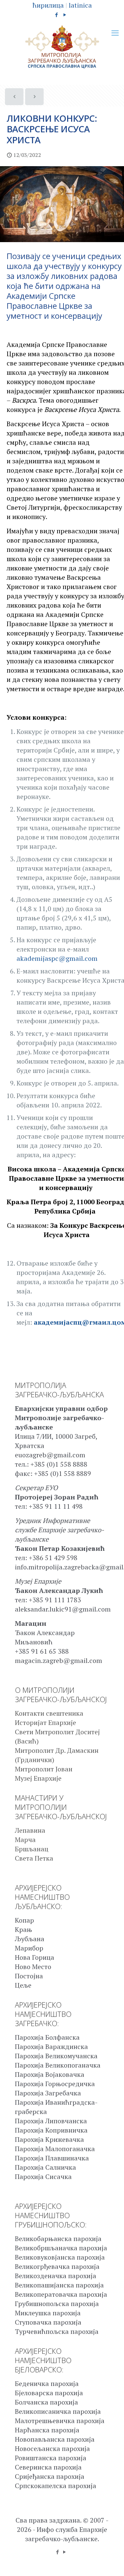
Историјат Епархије (45, 1722)
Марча (25, 1840)
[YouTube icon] (65, 15)
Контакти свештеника (49, 1713)
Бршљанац (32, 1849)
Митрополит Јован (44, 1769)
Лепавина (30, 1830)
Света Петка (34, 1858)
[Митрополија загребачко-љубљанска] (62, 47)
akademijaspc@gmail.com (57, 958)
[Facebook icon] (56, 15)
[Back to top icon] (110, 2562)
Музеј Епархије (38, 1778)
